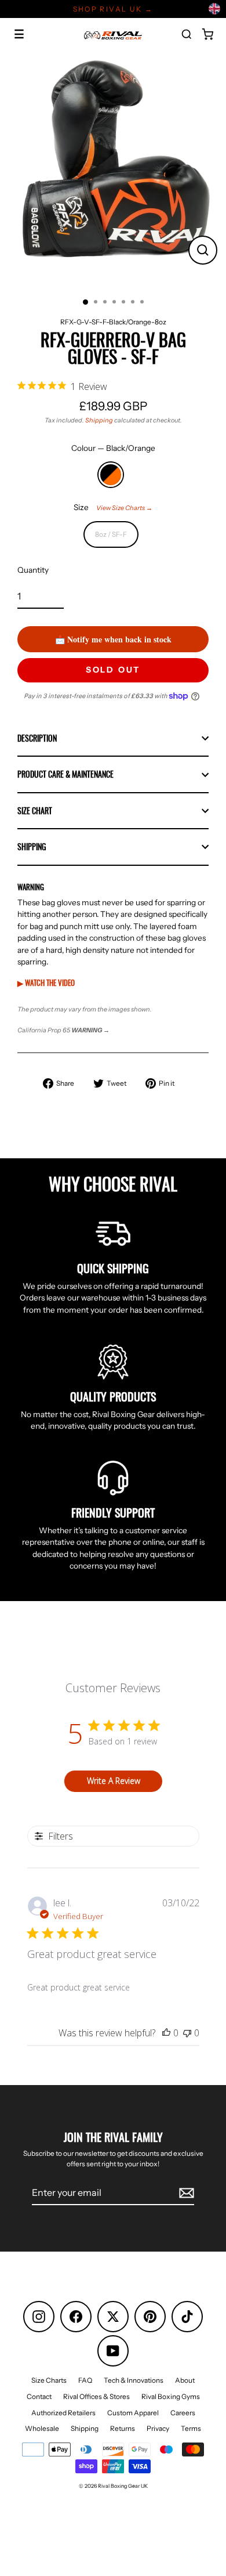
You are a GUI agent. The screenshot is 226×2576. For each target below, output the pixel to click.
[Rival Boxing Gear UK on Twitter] (113, 2317)
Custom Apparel (133, 2413)
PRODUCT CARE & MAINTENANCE (65, 774)
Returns (123, 2428)
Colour (113, 448)
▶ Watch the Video (46, 982)
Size (113, 507)
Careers (183, 2413)
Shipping (99, 420)
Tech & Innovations (134, 2380)
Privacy (158, 2428)
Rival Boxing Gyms (171, 2396)
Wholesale (42, 2428)
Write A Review (114, 1781)
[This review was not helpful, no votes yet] (187, 2033)
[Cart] (207, 34)
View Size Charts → (124, 508)
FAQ (85, 2380)
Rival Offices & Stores (96, 2396)
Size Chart (35, 811)
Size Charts (49, 2380)
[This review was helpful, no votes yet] (166, 2033)
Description (37, 738)
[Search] (187, 34)
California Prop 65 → (63, 1030)
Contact (39, 2396)
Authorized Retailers (63, 2413)
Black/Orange (111, 475)
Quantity (33, 570)
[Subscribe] (185, 2193)
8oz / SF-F (111, 534)
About (185, 2380)
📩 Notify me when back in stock (113, 639)
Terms (191, 2428)
